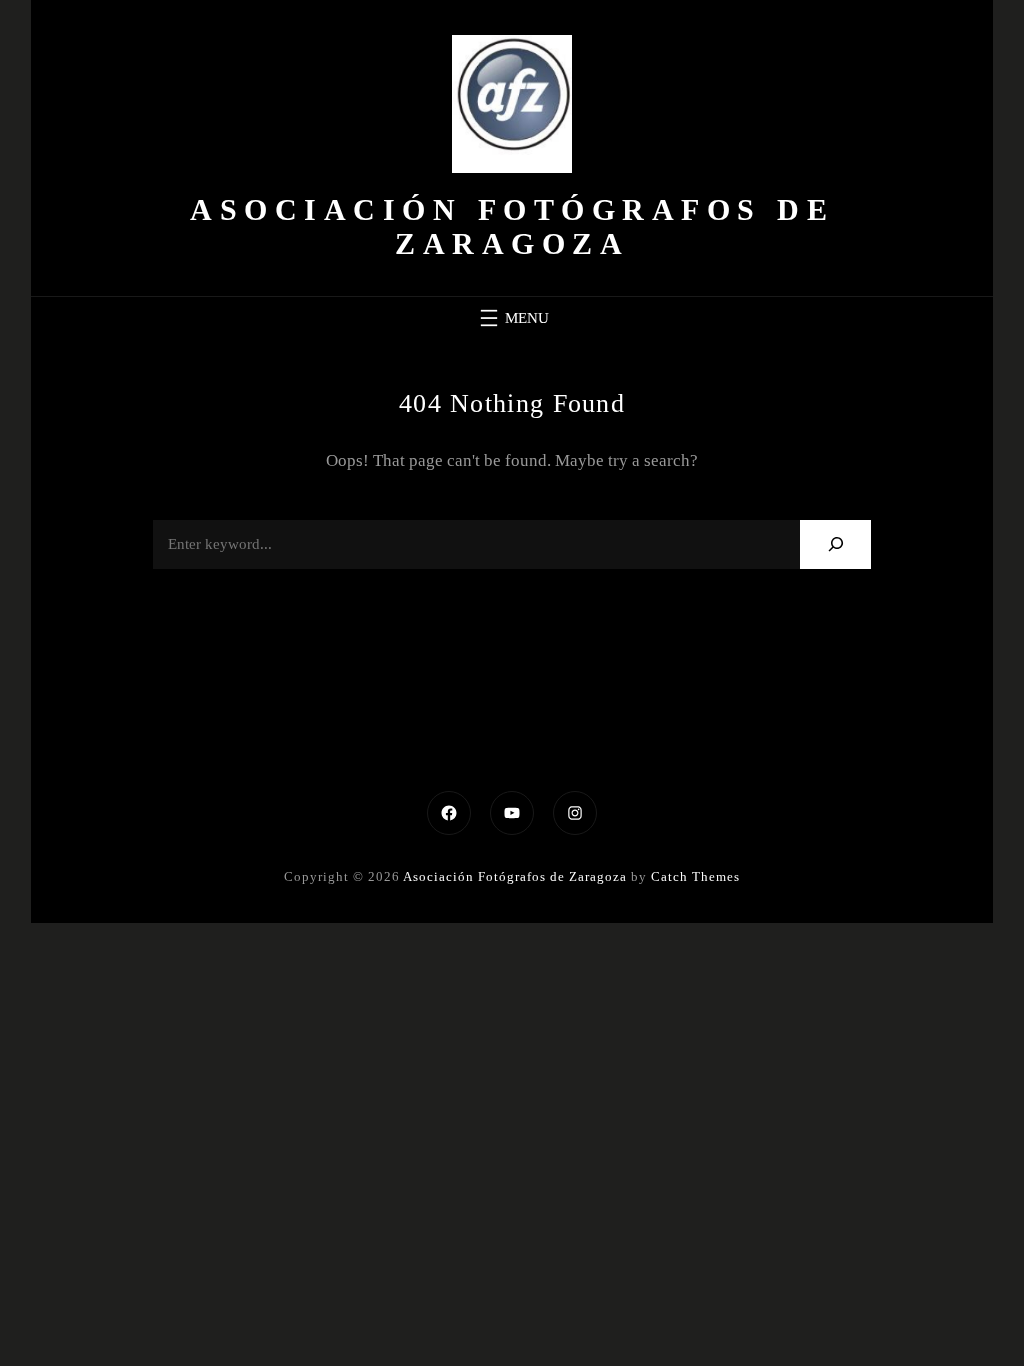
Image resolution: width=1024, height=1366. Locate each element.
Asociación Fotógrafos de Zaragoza (512, 226)
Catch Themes (695, 876)
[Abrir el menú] (512, 318)
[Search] (835, 544)
